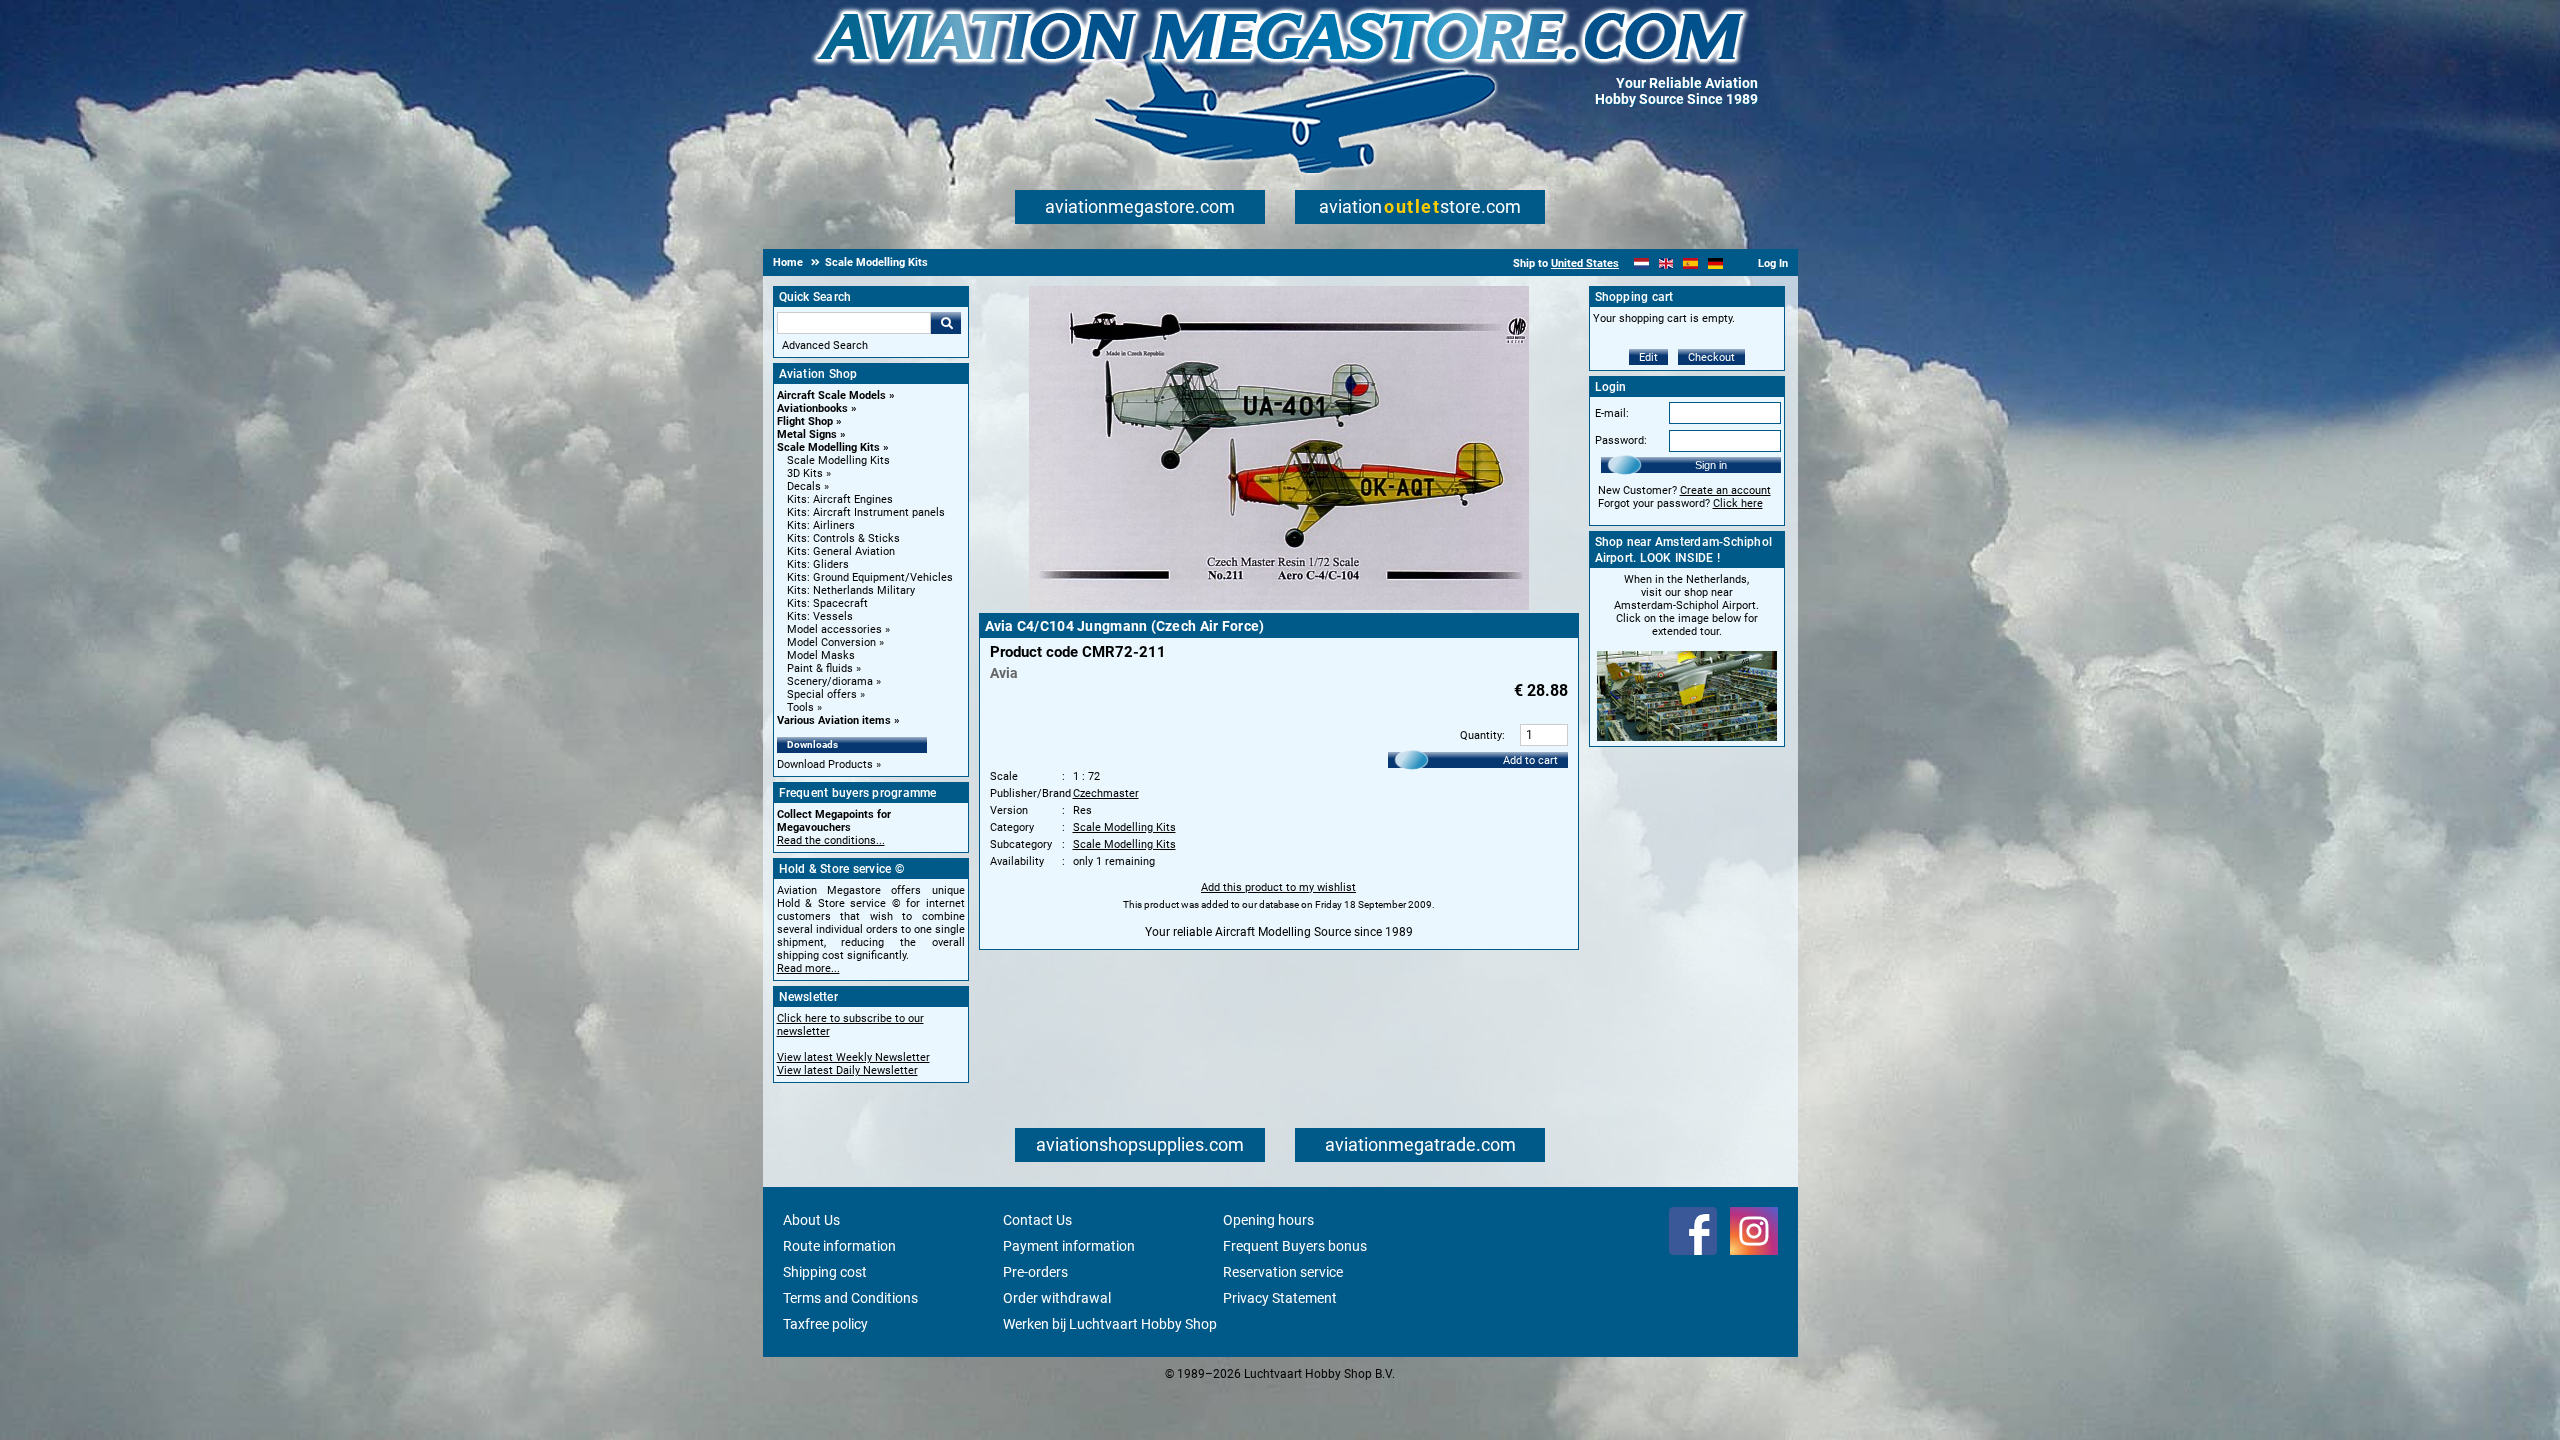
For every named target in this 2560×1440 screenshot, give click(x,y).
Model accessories (834, 629)
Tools (800, 707)
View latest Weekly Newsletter (853, 1057)
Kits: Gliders (818, 564)
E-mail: (1612, 413)
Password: (1621, 440)
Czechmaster (1106, 793)
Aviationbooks (812, 408)
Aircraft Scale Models (831, 395)
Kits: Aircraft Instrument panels (866, 512)
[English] (1666, 263)
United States (1585, 263)
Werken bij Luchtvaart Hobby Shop (1110, 1324)
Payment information (1069, 1246)
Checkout (1711, 357)
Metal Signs (807, 434)
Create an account (1725, 490)
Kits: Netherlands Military (851, 590)
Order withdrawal (1057, 1298)
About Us (811, 1220)
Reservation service (1283, 1272)
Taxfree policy (825, 1324)
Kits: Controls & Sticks (843, 538)
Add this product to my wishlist (1278, 887)
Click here (1738, 503)
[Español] (1690, 263)
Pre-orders (1035, 1272)
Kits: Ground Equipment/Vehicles (870, 577)
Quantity (1481, 735)
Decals (804, 486)
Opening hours (1268, 1220)
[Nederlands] (1641, 263)
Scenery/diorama (830, 681)
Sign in (1711, 465)
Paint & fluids (820, 668)
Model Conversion (831, 642)
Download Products (825, 764)
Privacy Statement (1280, 1298)
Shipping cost (825, 1272)
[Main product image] (1279, 606)
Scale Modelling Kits (828, 447)
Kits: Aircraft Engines (840, 499)
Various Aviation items (834, 720)
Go (946, 323)
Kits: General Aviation (841, 551)
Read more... (808, 968)
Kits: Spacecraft (827, 603)
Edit (1648, 357)
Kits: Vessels (820, 616)
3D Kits (805, 473)
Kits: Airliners (821, 525)
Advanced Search (825, 345)
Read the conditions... (831, 840)
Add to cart (1530, 760)
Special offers (822, 694)
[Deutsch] (1715, 263)
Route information (839, 1246)
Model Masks (821, 655)
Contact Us (1037, 1220)
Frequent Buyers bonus (1295, 1246)
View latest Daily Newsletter (847, 1070)
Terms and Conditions (850, 1298)
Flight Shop (805, 421)
